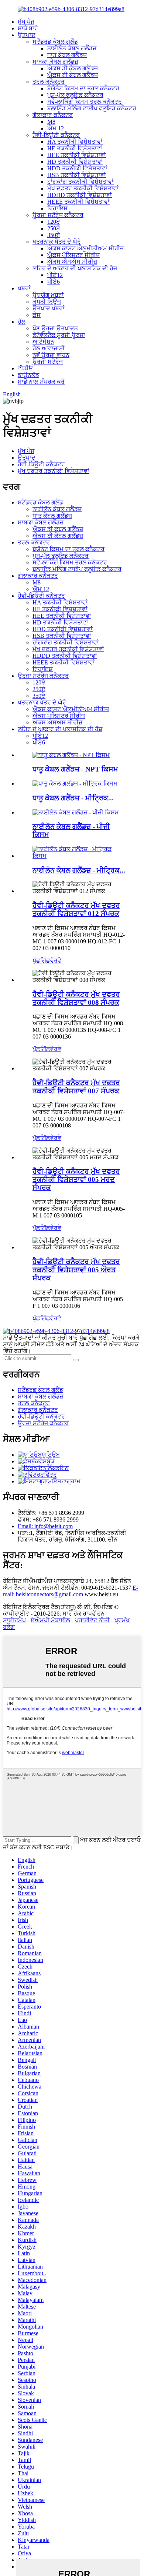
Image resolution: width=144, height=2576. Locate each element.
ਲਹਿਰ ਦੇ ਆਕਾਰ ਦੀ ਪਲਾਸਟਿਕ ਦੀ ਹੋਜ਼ (75, 268)
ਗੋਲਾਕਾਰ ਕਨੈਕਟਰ (53, 115)
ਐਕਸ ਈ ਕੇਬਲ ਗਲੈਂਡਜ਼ (73, 75)
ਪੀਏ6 (54, 282)
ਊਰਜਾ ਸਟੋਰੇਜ (48, 362)
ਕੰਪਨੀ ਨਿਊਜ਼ (47, 302)
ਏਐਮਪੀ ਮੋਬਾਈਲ (50, 1620)
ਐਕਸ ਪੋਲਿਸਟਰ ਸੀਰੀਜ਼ (73, 255)
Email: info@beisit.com (45, 1526)
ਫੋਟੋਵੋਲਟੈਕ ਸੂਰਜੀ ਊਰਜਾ (59, 335)
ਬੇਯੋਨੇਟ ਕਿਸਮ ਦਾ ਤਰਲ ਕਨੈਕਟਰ (83, 88)
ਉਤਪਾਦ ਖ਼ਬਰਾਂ (49, 308)
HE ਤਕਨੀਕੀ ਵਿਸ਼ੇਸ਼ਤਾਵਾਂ (75, 148)
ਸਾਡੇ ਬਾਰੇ (28, 28)
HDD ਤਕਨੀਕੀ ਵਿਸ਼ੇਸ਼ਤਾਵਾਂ (77, 168)
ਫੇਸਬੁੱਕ (47, 1461)
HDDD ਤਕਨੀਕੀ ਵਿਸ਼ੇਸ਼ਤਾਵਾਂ (80, 195)
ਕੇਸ (37, 315)
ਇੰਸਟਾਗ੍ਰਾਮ (66, 1481)
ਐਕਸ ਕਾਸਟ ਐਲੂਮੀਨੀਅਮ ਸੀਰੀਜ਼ (85, 248)
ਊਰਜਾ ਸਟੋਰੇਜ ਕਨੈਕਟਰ (58, 215)
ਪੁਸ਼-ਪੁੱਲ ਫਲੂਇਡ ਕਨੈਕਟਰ (75, 95)
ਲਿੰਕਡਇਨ (57, 1468)
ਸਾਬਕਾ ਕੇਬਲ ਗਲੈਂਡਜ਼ (55, 62)
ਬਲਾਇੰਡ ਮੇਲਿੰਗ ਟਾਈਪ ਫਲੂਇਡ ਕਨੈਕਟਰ (92, 108)
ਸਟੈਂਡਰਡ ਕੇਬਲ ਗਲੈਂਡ (55, 42)
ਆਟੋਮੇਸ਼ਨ (43, 342)
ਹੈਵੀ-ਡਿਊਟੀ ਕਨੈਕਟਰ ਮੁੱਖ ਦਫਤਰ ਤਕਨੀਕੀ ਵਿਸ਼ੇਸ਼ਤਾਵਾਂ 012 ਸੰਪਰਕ (76, 909)
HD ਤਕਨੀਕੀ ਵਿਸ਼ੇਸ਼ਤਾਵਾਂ (75, 162)
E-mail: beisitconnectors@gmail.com (71, 1591)
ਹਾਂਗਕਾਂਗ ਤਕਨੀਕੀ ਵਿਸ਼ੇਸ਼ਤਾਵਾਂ (80, 182)
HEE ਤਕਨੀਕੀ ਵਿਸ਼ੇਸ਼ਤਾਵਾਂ (77, 155)
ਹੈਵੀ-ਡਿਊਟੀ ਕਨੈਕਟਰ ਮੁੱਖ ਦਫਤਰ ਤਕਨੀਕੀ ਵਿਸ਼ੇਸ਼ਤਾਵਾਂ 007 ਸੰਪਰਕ (76, 1087)
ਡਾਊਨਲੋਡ (28, 375)
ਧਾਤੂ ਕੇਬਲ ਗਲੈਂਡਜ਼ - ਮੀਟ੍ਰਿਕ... (73, 798)
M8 (51, 122)
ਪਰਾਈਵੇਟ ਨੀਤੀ (92, 1620)
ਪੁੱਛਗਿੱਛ (41, 961)
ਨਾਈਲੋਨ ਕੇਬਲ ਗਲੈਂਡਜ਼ (72, 48)
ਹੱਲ (22, 322)
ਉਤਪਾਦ (27, 35)
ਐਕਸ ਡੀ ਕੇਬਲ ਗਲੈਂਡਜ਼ (73, 68)
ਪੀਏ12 (55, 275)
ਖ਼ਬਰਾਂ (24, 288)
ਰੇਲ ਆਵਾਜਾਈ (49, 348)
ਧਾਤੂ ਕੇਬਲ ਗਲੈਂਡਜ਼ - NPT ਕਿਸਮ (75, 769)
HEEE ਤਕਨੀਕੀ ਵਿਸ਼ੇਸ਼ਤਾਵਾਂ (78, 202)
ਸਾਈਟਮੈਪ (14, 1620)
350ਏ (54, 235)
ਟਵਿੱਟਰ (49, 1475)
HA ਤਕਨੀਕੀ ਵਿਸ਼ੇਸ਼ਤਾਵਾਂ (75, 142)
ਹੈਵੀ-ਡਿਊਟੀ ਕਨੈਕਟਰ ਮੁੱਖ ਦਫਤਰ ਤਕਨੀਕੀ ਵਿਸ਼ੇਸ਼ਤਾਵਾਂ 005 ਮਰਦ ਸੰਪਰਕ (76, 1179)
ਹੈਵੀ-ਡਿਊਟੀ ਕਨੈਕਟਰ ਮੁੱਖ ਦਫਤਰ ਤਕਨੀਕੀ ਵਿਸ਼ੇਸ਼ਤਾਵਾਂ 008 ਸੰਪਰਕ (76, 998)
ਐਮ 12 (56, 128)
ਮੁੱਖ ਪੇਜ (26, 22)
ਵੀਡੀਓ (25, 368)
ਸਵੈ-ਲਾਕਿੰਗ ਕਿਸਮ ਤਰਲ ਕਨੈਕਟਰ (85, 102)
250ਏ (54, 228)
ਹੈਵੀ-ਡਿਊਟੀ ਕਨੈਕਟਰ (56, 135)
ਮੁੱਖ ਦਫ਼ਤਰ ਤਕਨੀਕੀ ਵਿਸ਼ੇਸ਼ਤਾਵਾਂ (83, 188)
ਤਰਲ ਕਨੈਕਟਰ (49, 82)
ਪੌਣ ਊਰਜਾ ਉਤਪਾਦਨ (55, 328)
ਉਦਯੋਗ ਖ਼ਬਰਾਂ (48, 295)
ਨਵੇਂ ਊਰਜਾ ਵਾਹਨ (51, 355)
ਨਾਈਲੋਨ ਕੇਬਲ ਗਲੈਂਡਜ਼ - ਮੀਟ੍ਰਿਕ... (79, 870)
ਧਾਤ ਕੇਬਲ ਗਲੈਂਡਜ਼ (67, 55)
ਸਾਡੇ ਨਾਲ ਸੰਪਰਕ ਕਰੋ (41, 382)
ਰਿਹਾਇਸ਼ (57, 208)
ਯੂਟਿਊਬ (51, 1455)
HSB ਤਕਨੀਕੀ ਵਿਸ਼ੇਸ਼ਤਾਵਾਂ (77, 175)
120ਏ (54, 222)
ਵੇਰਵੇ (56, 961)
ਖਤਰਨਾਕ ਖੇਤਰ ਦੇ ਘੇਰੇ (57, 242)
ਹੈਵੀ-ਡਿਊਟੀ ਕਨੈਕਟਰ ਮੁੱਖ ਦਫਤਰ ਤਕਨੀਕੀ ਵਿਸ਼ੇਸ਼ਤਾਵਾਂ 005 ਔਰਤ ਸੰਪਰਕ (76, 1270)
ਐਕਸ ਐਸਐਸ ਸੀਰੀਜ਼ (72, 262)
